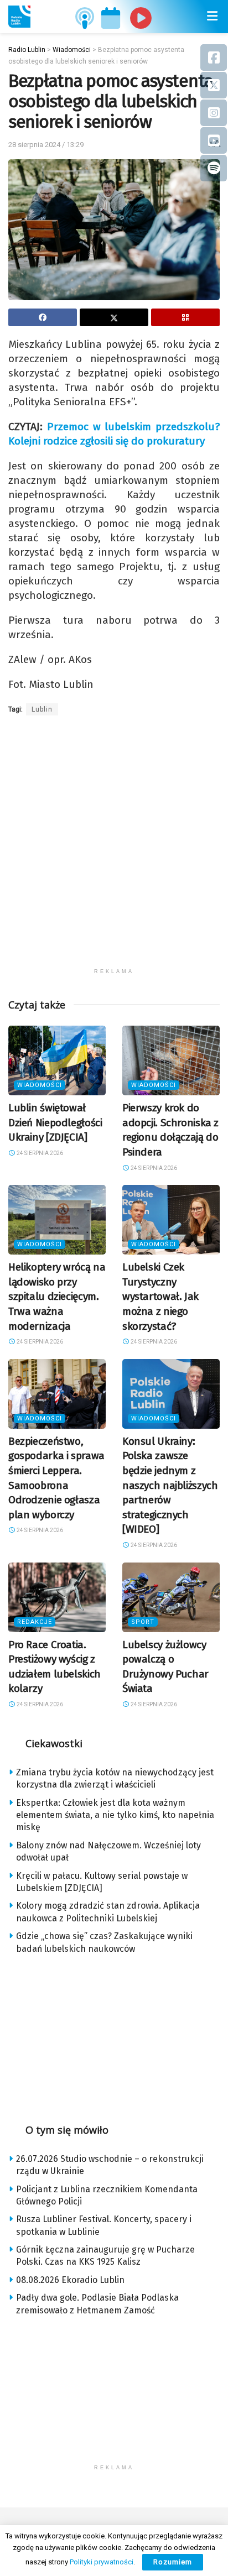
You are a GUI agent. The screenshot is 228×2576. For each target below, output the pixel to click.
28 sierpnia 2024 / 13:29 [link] (46, 145)
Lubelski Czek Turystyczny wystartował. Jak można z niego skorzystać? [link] (160, 1296)
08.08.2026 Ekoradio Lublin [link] (70, 2280)
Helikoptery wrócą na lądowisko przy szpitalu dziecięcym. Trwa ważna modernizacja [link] (57, 1296)
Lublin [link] (42, 709)
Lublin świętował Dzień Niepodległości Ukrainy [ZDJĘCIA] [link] (55, 1122)
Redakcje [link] (35, 1622)
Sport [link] (143, 1622)
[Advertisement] (114, 849)
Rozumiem (173, 2562)
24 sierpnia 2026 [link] (39, 1153)
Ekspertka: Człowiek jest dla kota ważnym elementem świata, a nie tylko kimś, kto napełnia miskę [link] (115, 1815)
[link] (19, 17)
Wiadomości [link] (40, 1085)
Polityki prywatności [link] (102, 2562)
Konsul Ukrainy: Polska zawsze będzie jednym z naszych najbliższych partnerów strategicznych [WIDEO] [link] (170, 1485)
